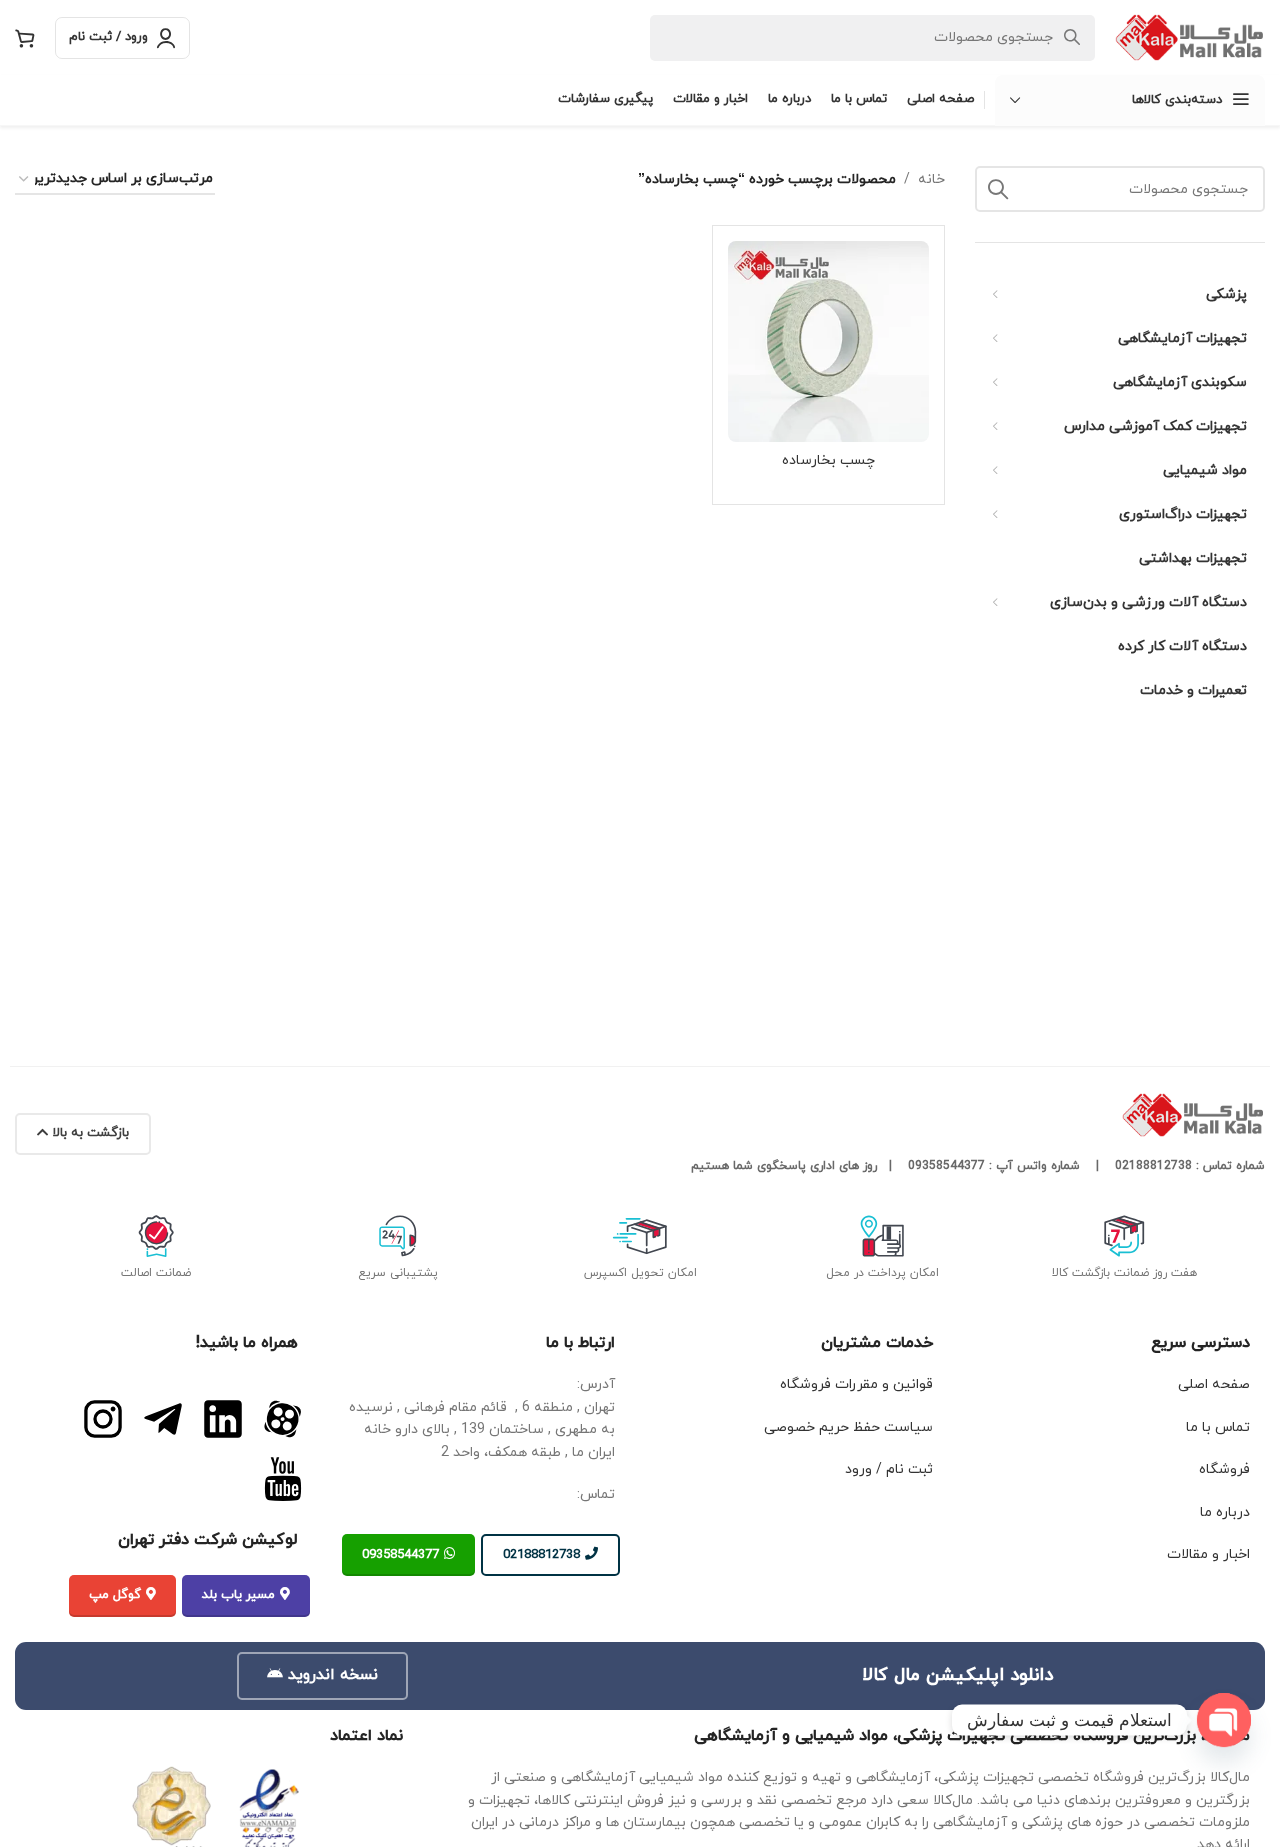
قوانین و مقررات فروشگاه (856, 1384)
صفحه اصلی (1214, 1384)
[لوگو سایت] (1190, 36)
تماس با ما (1218, 1427)
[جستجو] (998, 189)
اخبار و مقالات (1208, 1554)
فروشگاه (1224, 1469)
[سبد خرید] (25, 38)
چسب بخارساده (828, 460)
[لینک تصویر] (283, 1418)
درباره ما (1225, 1512)
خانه (931, 179)
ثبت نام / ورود (889, 1469)
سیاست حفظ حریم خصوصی (848, 1427)
